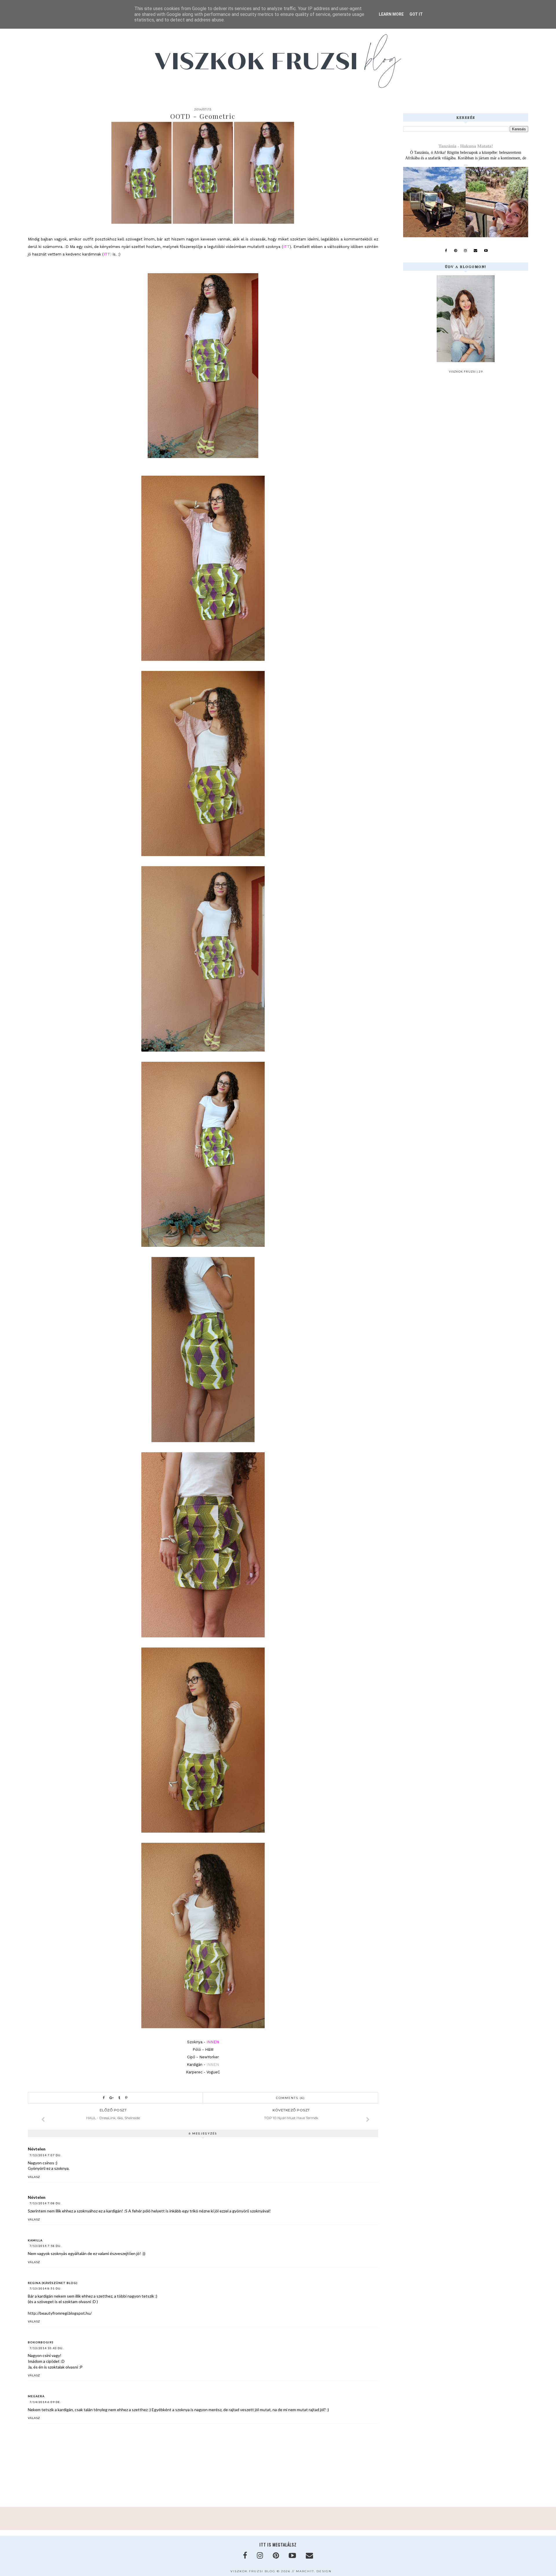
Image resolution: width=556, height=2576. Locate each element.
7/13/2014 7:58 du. (45, 2246)
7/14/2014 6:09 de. (45, 2402)
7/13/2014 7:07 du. (45, 2155)
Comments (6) (290, 2098)
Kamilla (35, 2240)
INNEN (213, 2065)
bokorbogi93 (41, 2342)
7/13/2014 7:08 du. (45, 2203)
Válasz (34, 2177)
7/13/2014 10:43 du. (46, 2348)
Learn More (391, 14)
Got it (416, 14)
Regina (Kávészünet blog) (53, 2283)
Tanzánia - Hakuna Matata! (466, 146)
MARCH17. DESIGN (314, 2571)
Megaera (36, 2396)
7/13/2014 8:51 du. (45, 2288)
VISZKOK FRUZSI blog (253, 2571)
